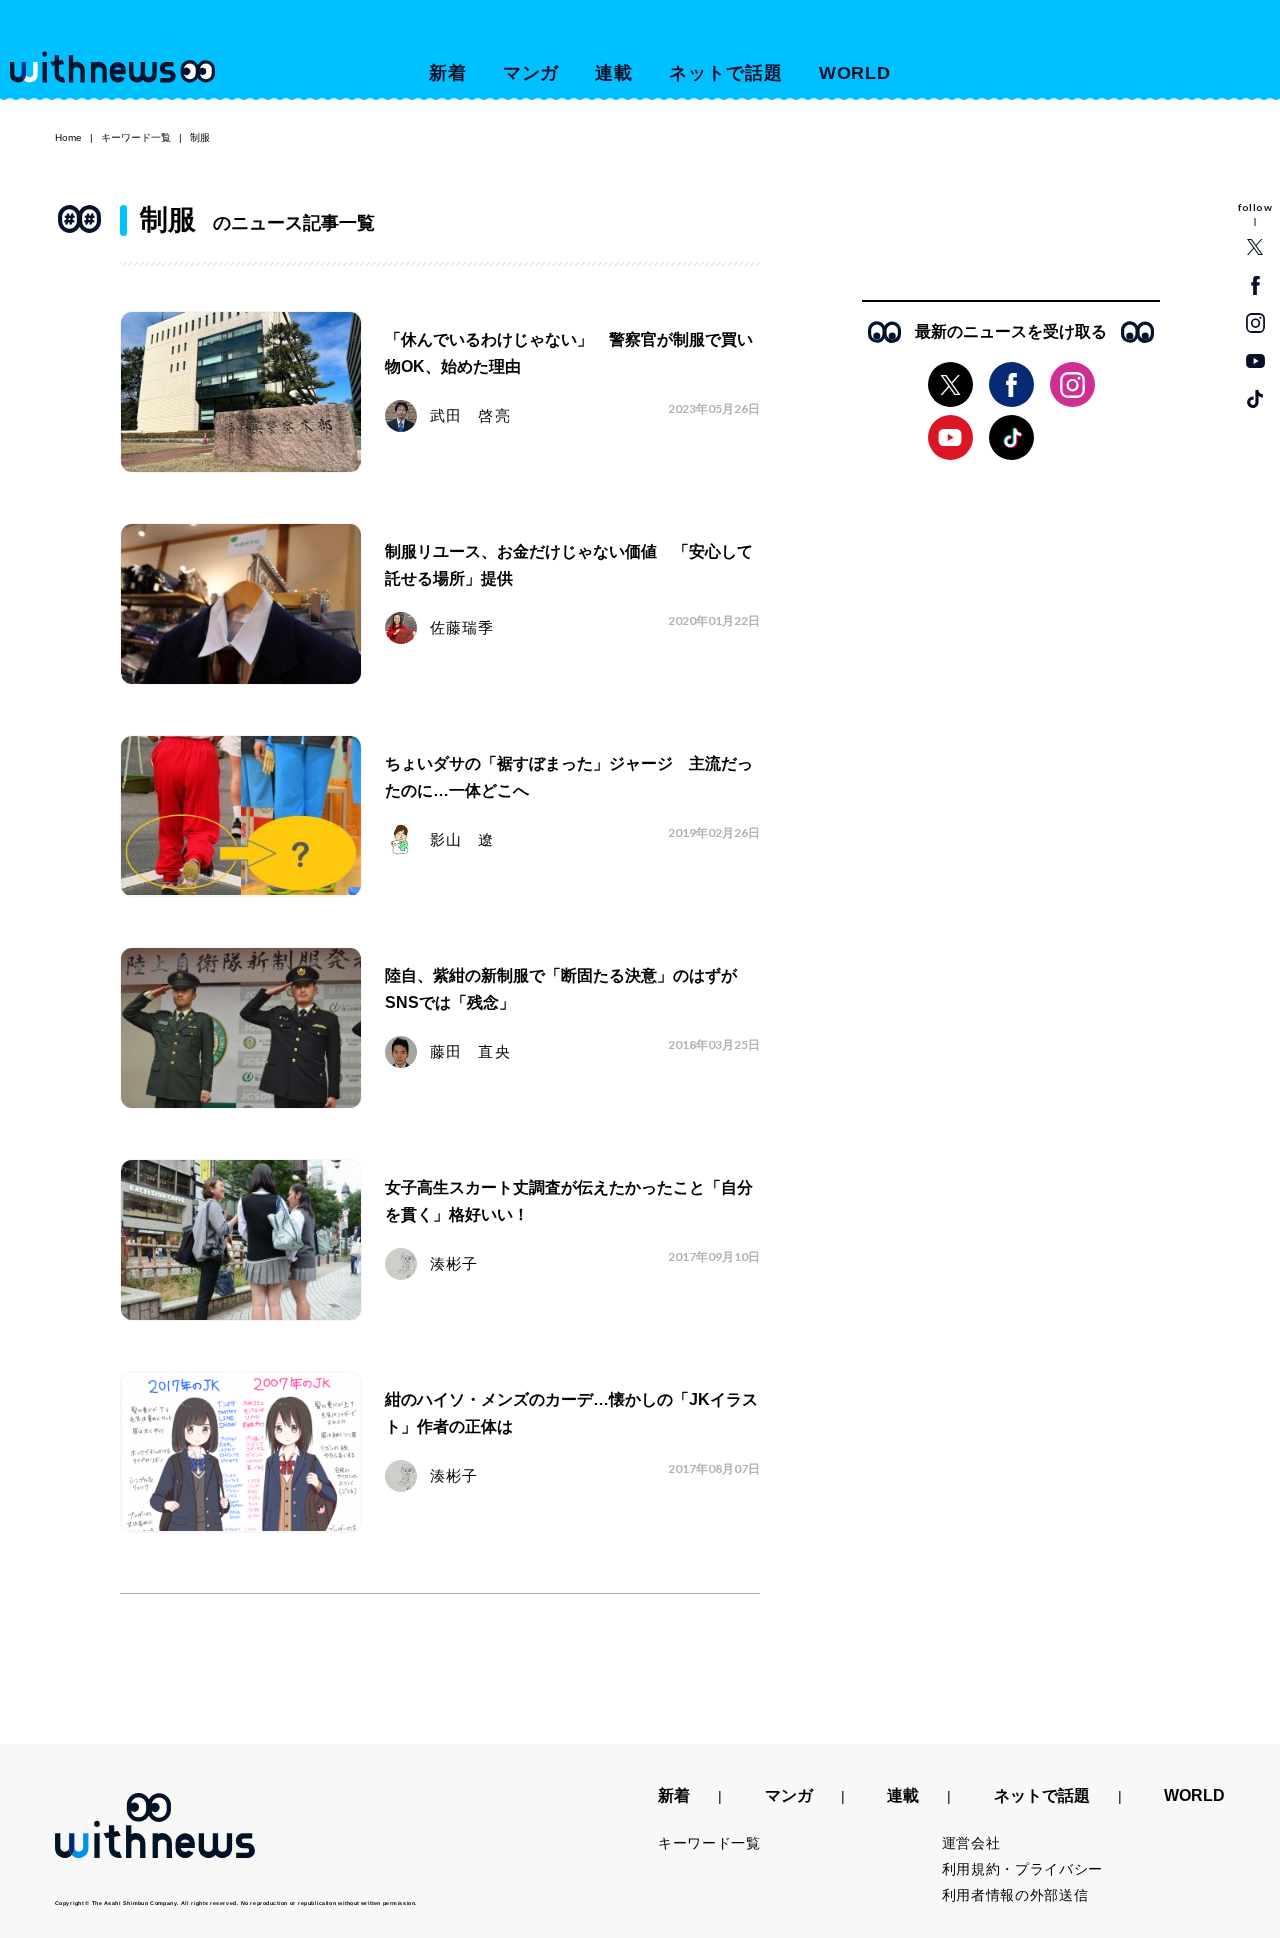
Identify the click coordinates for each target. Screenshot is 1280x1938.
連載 (614, 73)
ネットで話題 (725, 73)
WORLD (855, 73)
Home (68, 137)
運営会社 (971, 1843)
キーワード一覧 (136, 137)
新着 (448, 73)
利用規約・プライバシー (1023, 1869)
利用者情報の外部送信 (1015, 1895)
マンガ (531, 73)
